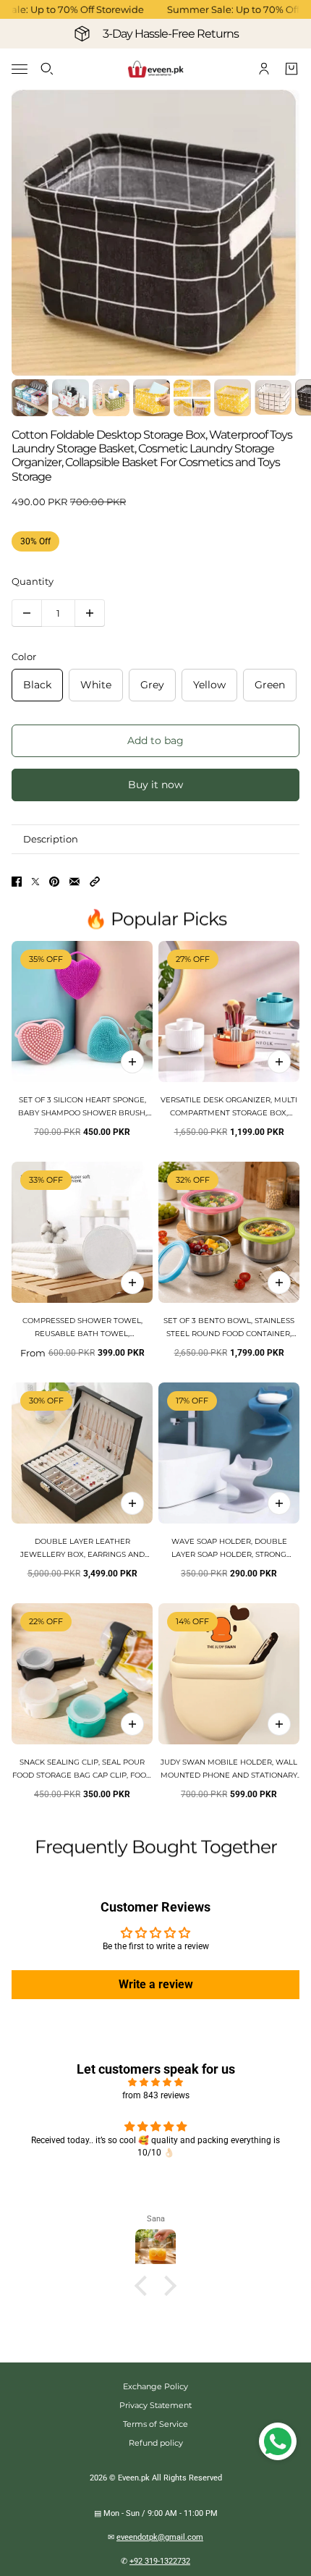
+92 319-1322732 (160, 2561)
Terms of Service (155, 2424)
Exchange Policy (155, 2386)
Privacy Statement (155, 2405)
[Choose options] (279, 1062)
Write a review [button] (156, 1984)
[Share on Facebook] (17, 882)
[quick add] (132, 1062)
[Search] (47, 69)
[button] (95, 882)
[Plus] (90, 613)
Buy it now (155, 785)
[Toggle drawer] (20, 69)
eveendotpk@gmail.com (160, 2537)
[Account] (264, 69)
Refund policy (156, 2443)
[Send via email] (74, 882)
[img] (155, 2082)
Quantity (33, 581)
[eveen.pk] (155, 69)
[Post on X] (35, 882)
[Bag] (291, 69)
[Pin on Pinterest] (54, 882)
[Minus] (27, 613)
